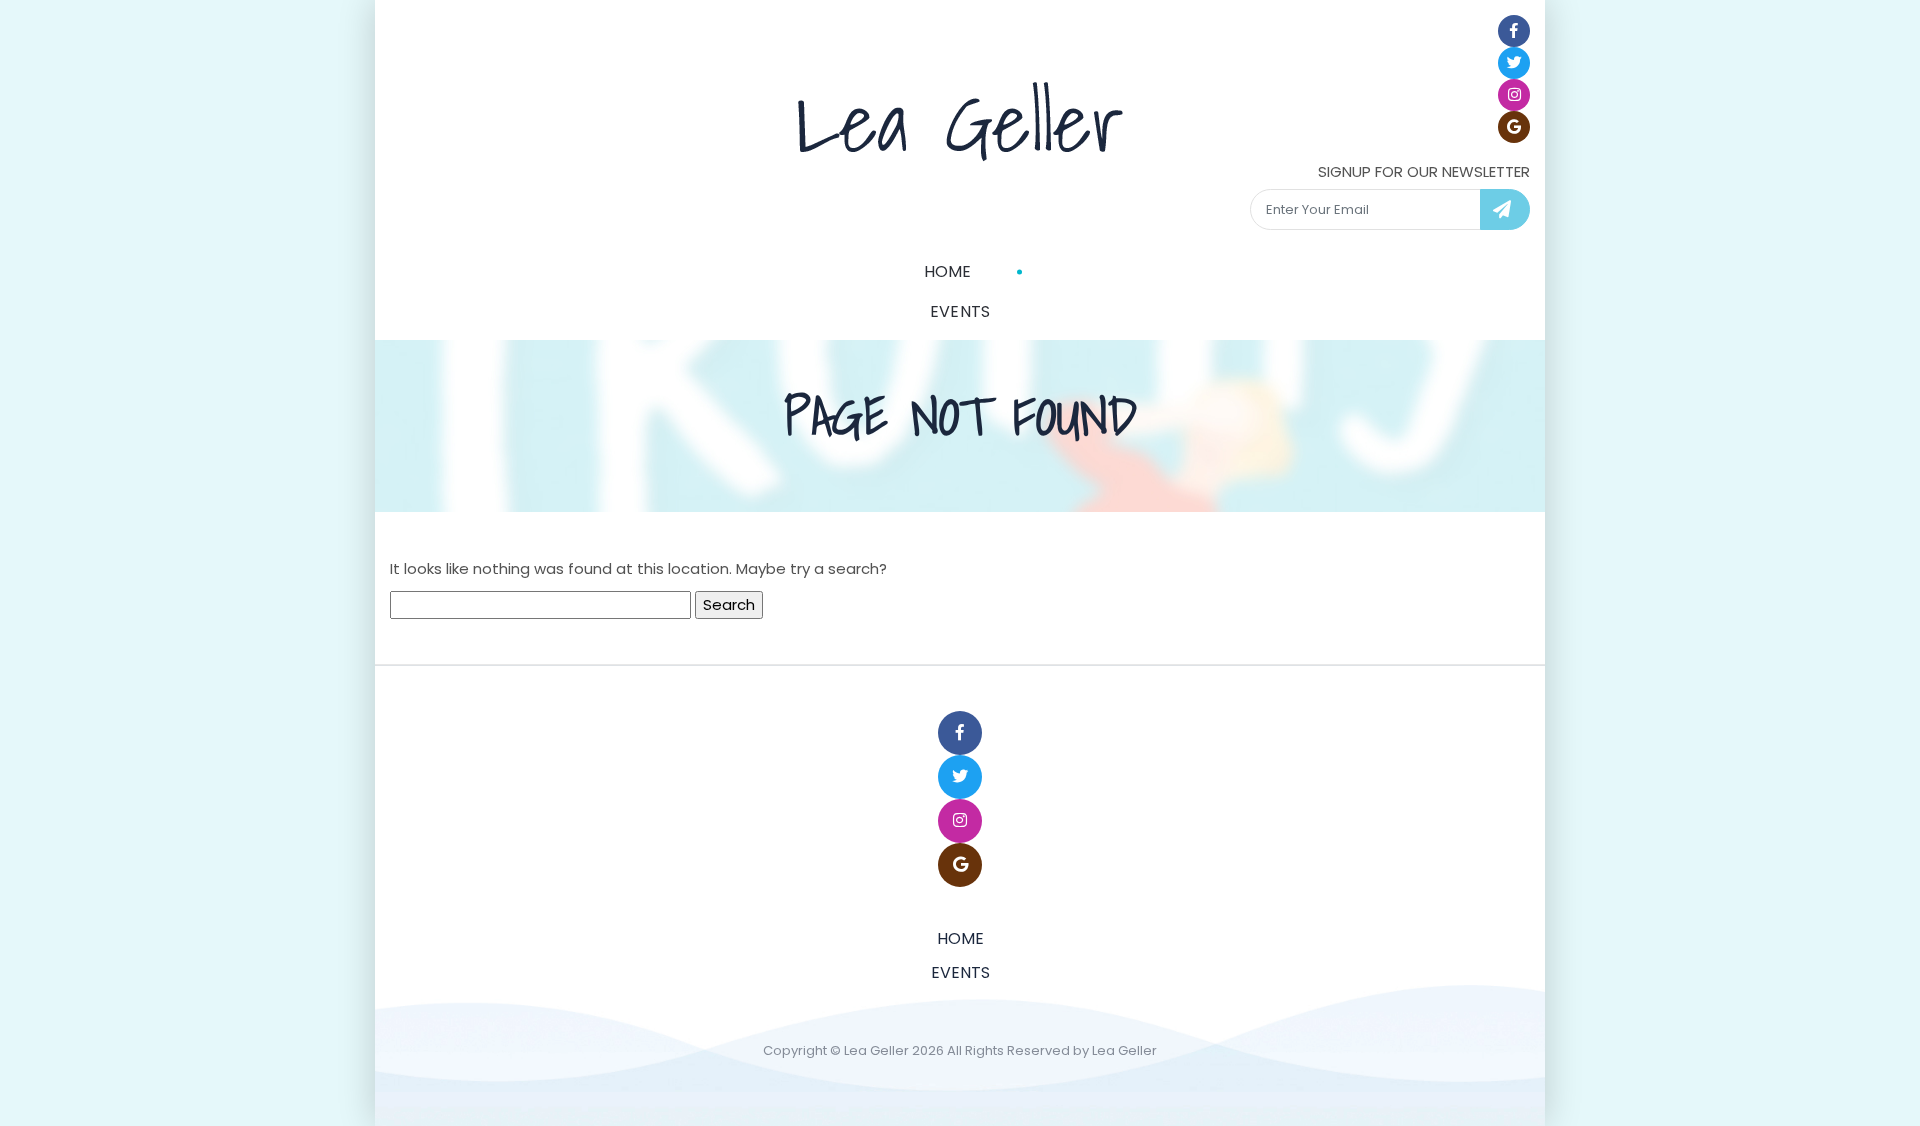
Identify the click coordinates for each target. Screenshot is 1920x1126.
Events (960, 311)
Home (948, 271)
